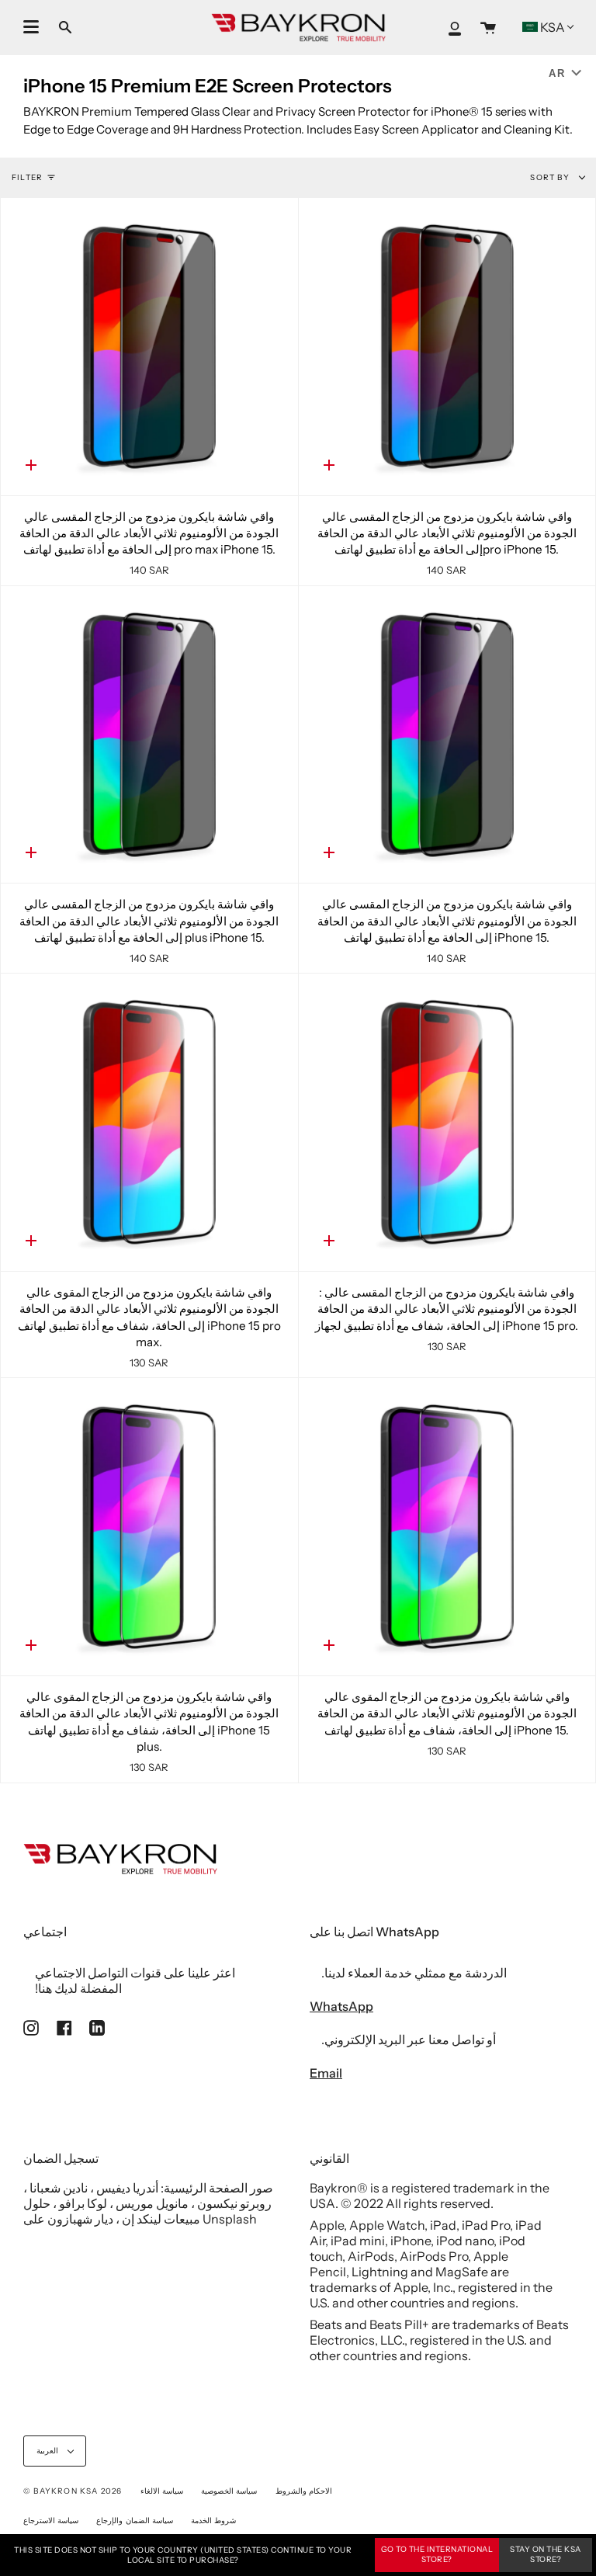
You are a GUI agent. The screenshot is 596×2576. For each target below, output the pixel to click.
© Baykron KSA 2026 (73, 2491)
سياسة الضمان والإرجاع (134, 2520)
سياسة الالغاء (162, 2491)
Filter (27, 177)
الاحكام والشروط (304, 2491)
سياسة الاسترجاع (51, 2520)
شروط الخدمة (213, 2520)
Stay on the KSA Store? (546, 2554)
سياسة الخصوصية (229, 2491)
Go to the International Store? (437, 2554)
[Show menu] (31, 27)
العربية (49, 2451)
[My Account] (455, 28)
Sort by (551, 177)
